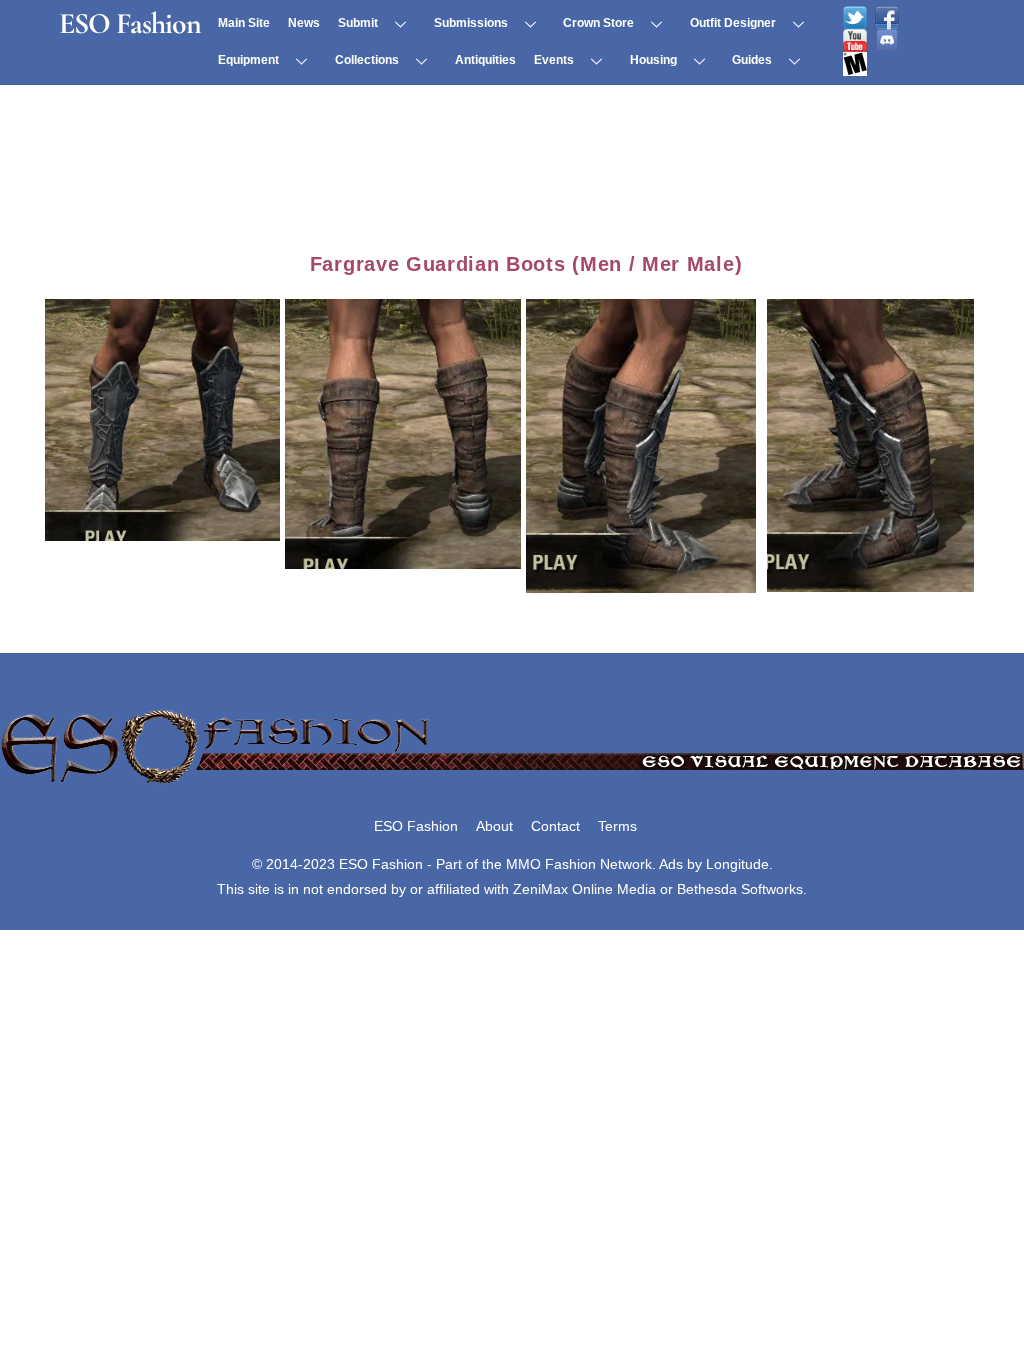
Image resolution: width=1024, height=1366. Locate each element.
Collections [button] (367, 60)
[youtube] (855, 41)
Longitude (737, 864)
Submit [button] (358, 23)
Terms (617, 826)
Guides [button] (752, 60)
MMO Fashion (551, 864)
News (304, 23)
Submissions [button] (471, 23)
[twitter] (855, 18)
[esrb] (855, 64)
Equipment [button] (248, 60)
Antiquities (485, 60)
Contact (555, 826)
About (494, 826)
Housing (653, 60)
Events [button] (554, 60)
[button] (165, 417)
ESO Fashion (416, 826)
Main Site (244, 23)
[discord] (887, 41)
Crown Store (598, 23)
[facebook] (887, 18)
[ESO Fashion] (512, 785)
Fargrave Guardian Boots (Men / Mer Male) (526, 264)
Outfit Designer (733, 23)
